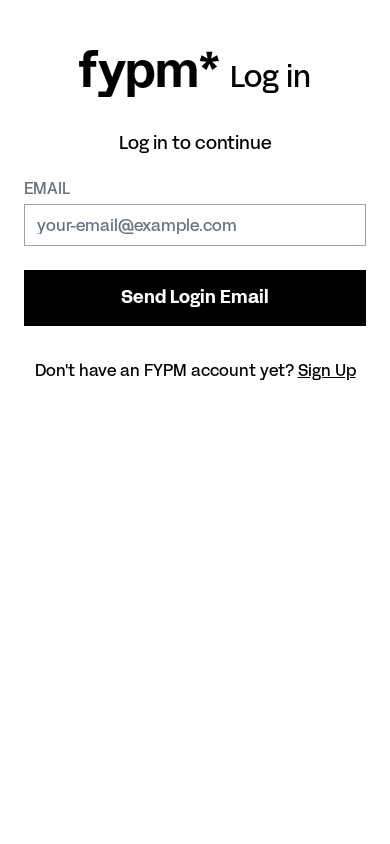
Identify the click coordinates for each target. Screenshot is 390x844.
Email (47, 187)
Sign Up (327, 369)
